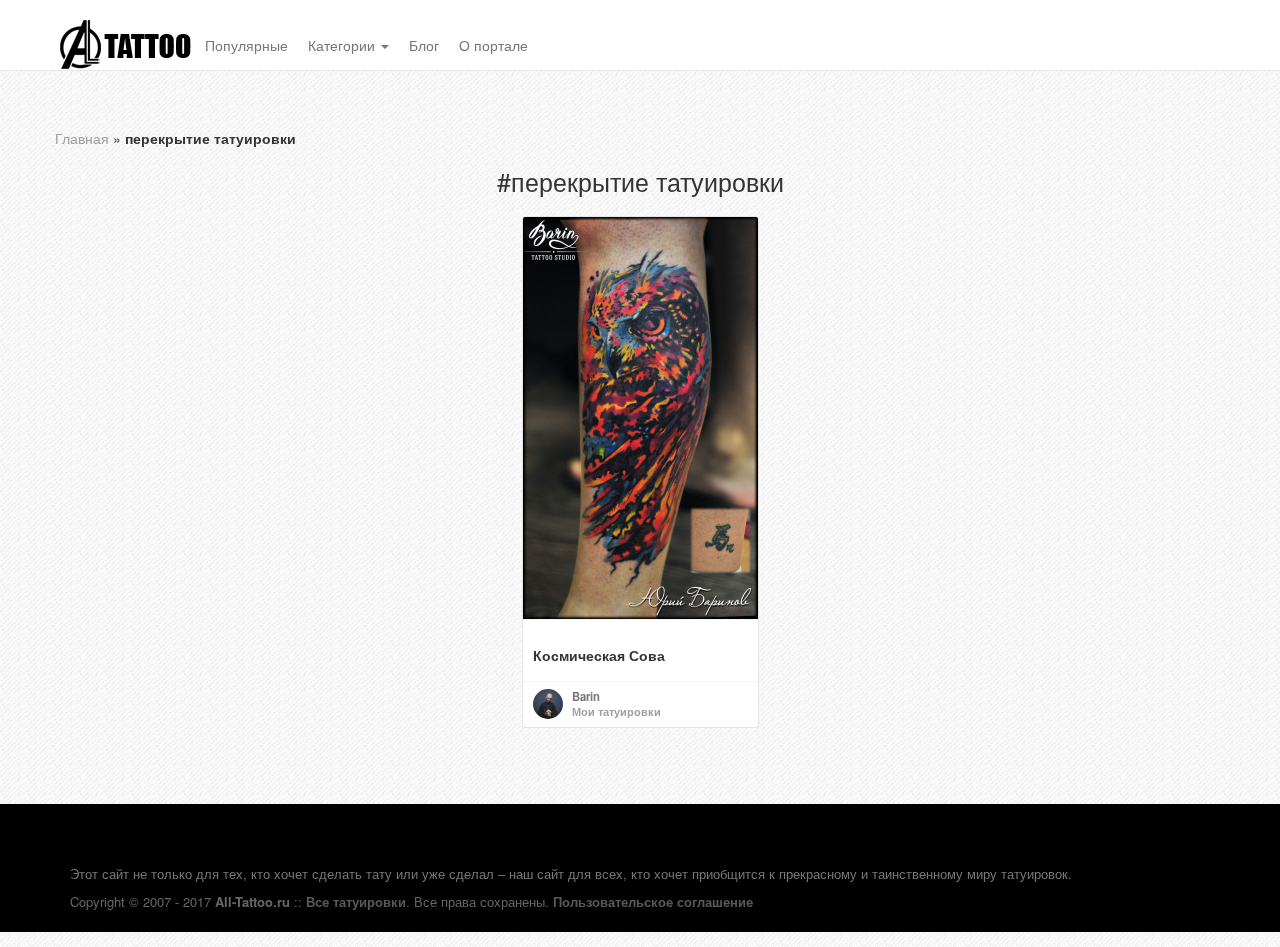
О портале (493, 45)
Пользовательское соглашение (653, 901)
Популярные (246, 45)
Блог (424, 45)
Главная (82, 138)
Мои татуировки (616, 711)
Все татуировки (356, 901)
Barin (586, 696)
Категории (343, 45)
